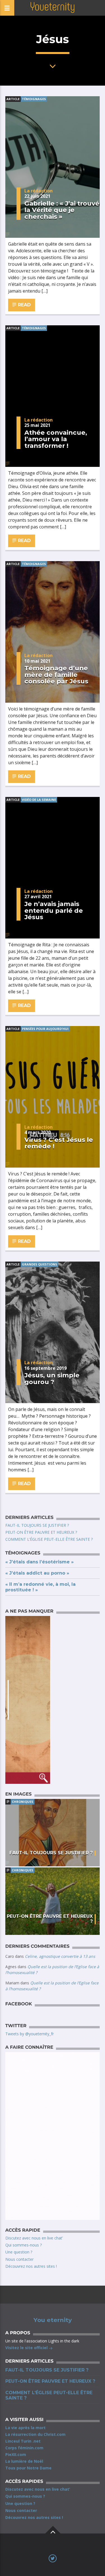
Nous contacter (19, 2259)
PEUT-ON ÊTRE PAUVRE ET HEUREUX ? (41, 1532)
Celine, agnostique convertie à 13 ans (60, 1956)
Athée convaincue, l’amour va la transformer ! (56, 439)
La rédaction (39, 191)
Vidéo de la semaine (39, 800)
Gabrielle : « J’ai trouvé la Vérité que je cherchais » (62, 210)
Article (13, 99)
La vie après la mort (25, 2428)
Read (24, 305)
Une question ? (19, 2252)
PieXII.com (16, 2454)
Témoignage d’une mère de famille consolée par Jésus (56, 675)
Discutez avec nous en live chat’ (34, 2238)
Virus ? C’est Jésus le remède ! (59, 1143)
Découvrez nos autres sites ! (31, 2266)
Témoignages (34, 99)
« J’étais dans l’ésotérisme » (39, 1562)
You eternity (53, 2320)
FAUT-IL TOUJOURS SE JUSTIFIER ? (37, 1525)
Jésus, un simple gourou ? (52, 1378)
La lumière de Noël (24, 2461)
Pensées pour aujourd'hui (45, 1029)
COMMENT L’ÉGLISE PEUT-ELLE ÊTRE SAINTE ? (49, 1539)
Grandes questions (39, 1264)
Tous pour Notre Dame (28, 2468)
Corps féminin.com (24, 2448)
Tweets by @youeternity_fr (30, 2034)
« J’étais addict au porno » (37, 1573)
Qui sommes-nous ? (24, 2245)
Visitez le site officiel (27, 2348)
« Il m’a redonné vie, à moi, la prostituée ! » (40, 1587)
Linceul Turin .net (23, 2441)
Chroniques (23, 1802)
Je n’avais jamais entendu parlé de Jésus (54, 910)
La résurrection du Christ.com (35, 2434)
